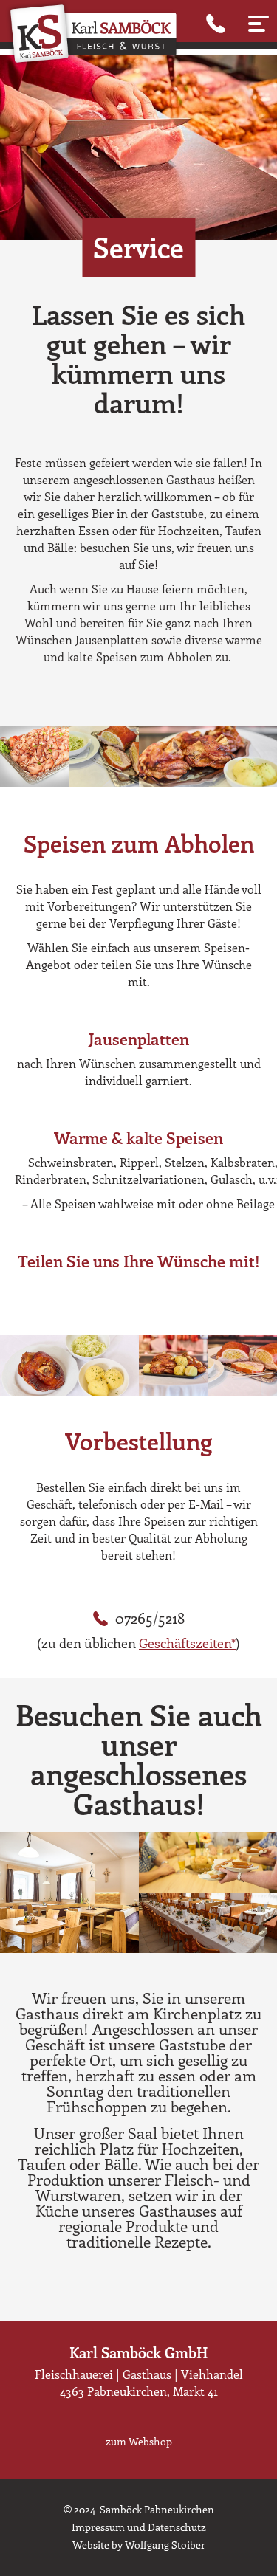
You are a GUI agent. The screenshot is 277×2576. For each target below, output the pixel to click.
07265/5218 (150, 1618)
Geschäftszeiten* (187, 1643)
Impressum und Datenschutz (139, 2527)
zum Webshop (139, 2441)
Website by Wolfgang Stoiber (139, 2545)
